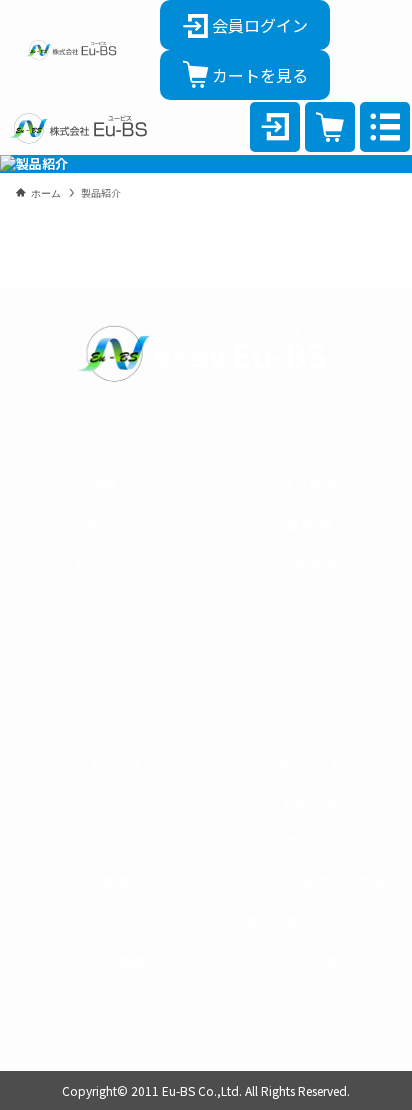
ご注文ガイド (103, 804)
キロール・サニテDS (110, 687)
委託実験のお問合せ (309, 922)
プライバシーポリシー (103, 1031)
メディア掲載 (103, 962)
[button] (385, 127)
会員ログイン (260, 25)
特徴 (103, 484)
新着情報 (309, 804)
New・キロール (110, 728)
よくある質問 (103, 766)
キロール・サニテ (110, 565)
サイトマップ (309, 1031)
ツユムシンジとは (103, 922)
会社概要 (103, 881)
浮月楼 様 (309, 484)
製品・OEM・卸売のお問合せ (309, 881)
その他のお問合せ (309, 962)
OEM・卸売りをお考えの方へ (309, 766)
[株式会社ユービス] (71, 49)
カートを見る (260, 75)
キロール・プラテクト (110, 646)
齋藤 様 (309, 525)
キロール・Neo (110, 606)
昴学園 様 (309, 565)
